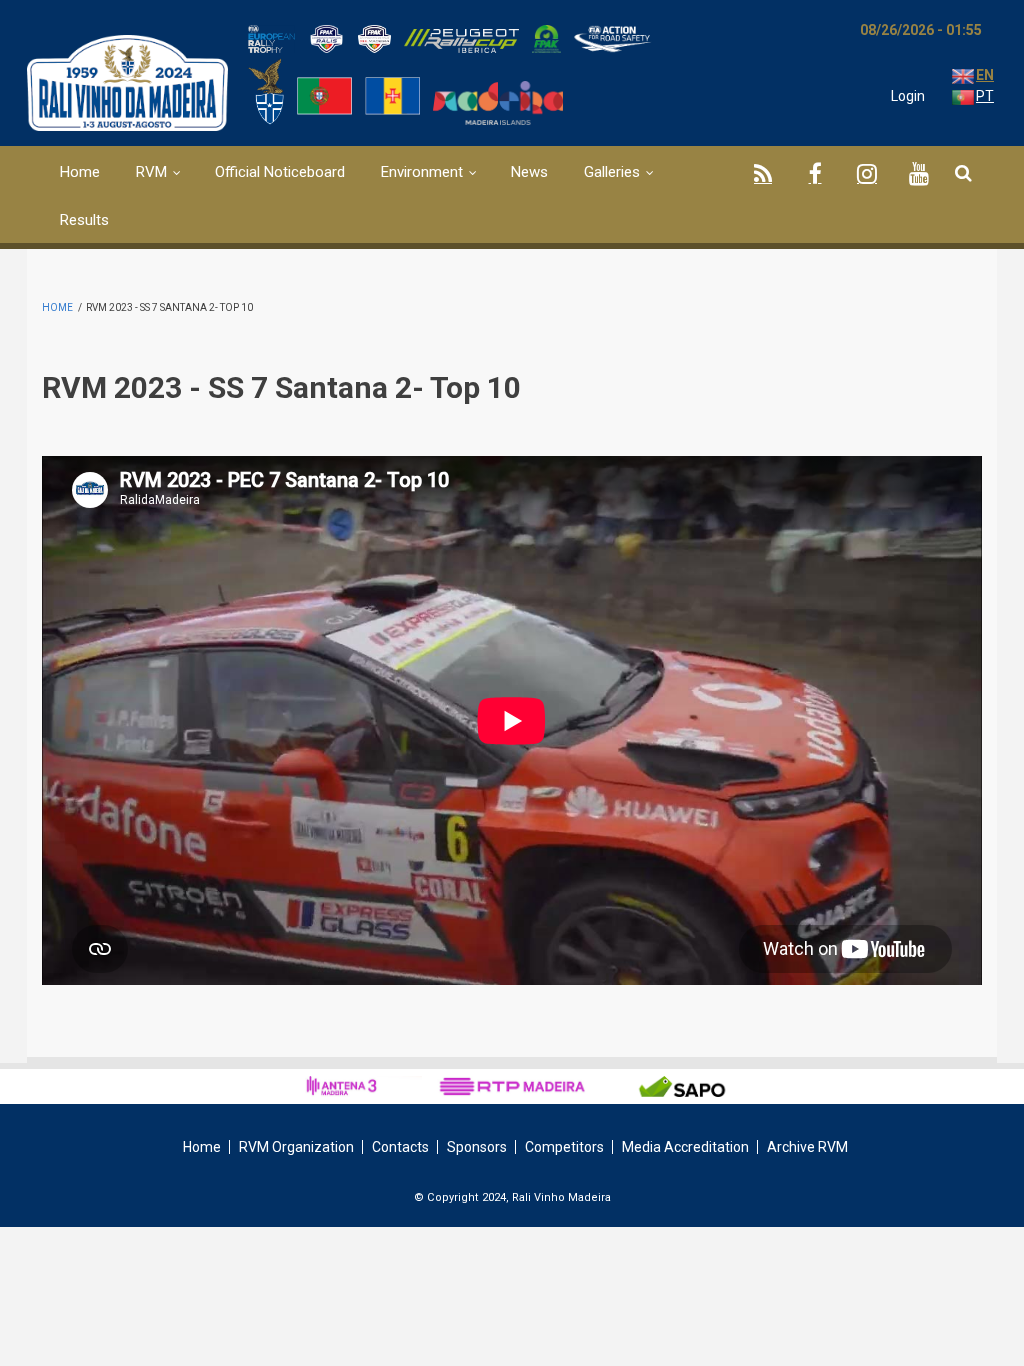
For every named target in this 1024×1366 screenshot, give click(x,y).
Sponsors (477, 1147)
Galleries (612, 172)
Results (84, 220)
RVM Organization (296, 1147)
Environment (422, 172)
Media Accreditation (685, 1147)
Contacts (400, 1147)
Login (908, 96)
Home (80, 172)
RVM (151, 172)
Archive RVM (807, 1147)
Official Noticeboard (280, 172)
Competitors (564, 1147)
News (529, 172)
